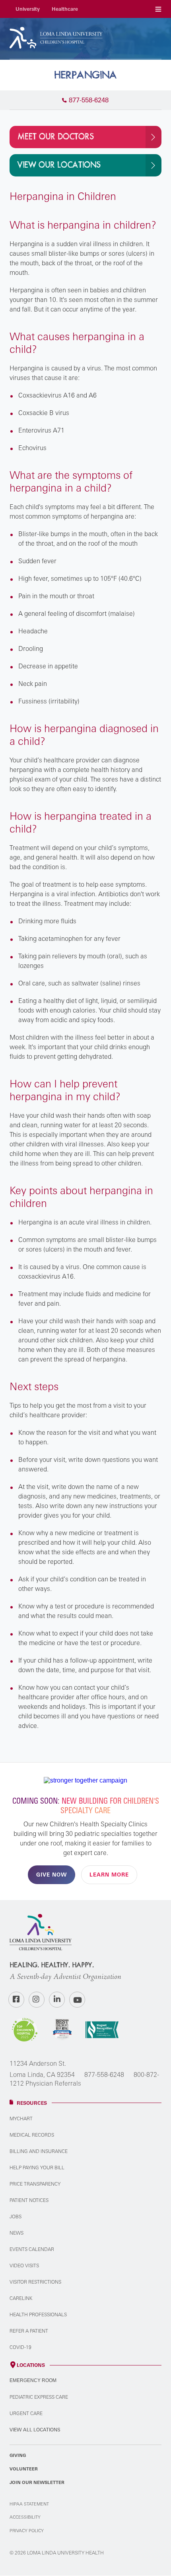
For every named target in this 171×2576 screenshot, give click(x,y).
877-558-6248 (104, 2075)
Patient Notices (29, 2200)
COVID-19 (20, 2347)
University (28, 9)
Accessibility (25, 2517)
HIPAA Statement (29, 2504)
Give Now (51, 1875)
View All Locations (35, 2430)
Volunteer (24, 2469)
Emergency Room (33, 2380)
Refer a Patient (29, 2331)
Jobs (16, 2217)
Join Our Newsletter (37, 2482)
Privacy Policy (27, 2531)
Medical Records (32, 2135)
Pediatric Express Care (39, 2397)
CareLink (21, 2298)
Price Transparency (35, 2184)
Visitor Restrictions (35, 2282)
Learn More (109, 1875)
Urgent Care (26, 2413)
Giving (18, 2455)
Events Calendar (32, 2249)
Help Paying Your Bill (37, 2168)
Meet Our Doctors (56, 137)
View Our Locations (59, 165)
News (17, 2233)
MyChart (21, 2119)
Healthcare (65, 9)
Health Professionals (38, 2314)
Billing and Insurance (39, 2151)
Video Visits (24, 2266)
